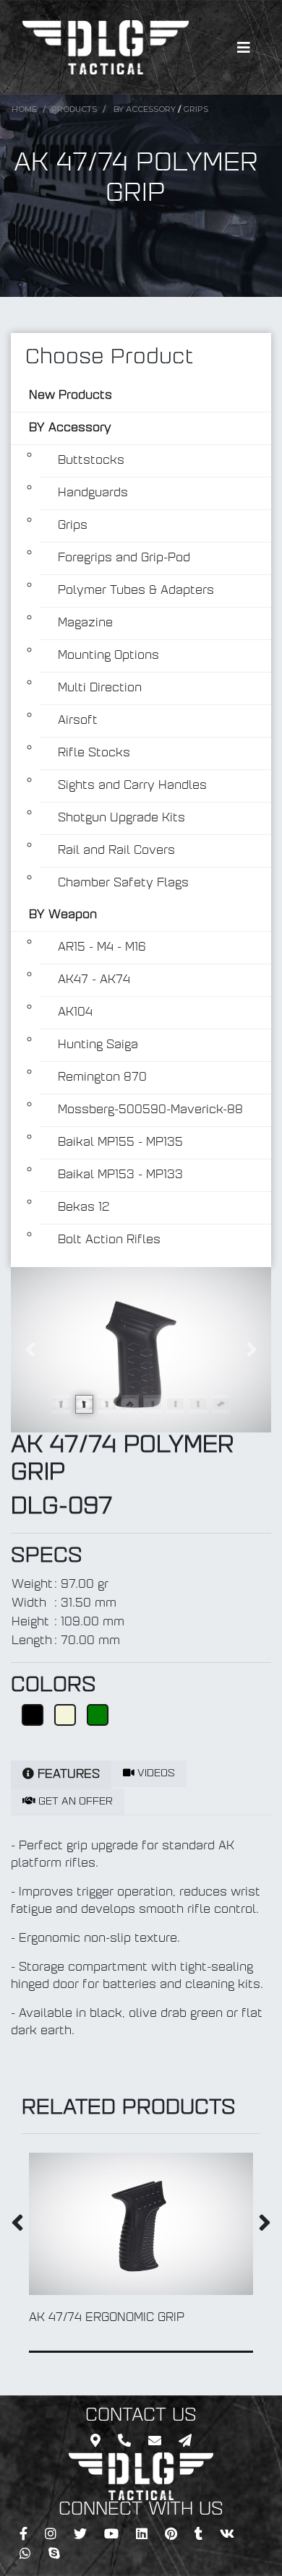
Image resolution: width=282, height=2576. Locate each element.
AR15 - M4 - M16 (102, 948)
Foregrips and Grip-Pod (124, 558)
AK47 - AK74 (94, 980)
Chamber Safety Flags (123, 883)
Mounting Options (108, 656)
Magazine (85, 623)
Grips (196, 109)
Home (24, 109)
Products (74, 109)
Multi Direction (100, 688)
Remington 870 (102, 1078)
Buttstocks (91, 461)
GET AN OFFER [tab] (74, 1802)
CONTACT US (141, 2416)
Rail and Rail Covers (116, 851)
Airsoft (78, 721)
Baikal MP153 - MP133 (120, 1175)
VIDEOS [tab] (155, 1774)
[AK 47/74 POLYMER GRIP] (141, 1350)
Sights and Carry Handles (132, 786)
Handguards (93, 493)
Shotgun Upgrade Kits (121, 818)
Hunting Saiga (98, 1045)
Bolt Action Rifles (109, 1240)
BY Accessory (145, 109)
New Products (70, 396)
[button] (30, 1350)
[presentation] (17, 2226)
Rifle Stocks (94, 753)
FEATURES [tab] (67, 1775)
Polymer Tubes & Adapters (136, 591)
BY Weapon (63, 915)
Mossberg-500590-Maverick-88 (150, 1110)
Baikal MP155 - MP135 (120, 1143)
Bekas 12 (84, 1208)
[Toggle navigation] (244, 48)
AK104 (75, 1013)
